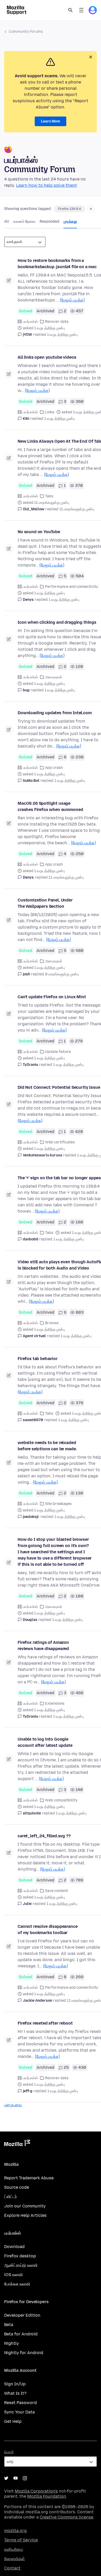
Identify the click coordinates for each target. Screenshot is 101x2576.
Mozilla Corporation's (36, 2491)
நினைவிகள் (15, 2559)
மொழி (9, 2452)
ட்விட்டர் (10, 2197)
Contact (12, 2568)
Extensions (55, 1704)
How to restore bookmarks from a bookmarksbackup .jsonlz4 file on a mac (57, 264)
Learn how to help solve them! (46, 185)
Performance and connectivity (72, 587)
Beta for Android (21, 2334)
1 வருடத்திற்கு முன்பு (62, 335)
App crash (54, 768)
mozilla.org (15, 2531)
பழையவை (13, 2105)
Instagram (25, 2478)
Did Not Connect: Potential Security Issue (59, 1087)
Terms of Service (21, 2540)
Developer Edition (22, 2315)
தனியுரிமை (14, 2549)
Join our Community (25, 2206)
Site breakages (58, 1504)
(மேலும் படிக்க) (72, 300)
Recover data (57, 322)
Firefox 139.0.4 (70, 209)
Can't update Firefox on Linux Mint (52, 997)
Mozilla (17, 2144)
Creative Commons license (66, 2517)
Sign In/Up (15, 2384)
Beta (9, 2325)
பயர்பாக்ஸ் (30, 322)
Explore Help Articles (25, 2215)
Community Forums (26, 32)
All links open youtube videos (47, 357)
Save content (56, 1891)
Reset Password (20, 2403)
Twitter (6, 2478)
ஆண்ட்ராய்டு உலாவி (21, 2265)
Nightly (12, 2343)
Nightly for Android (24, 2353)
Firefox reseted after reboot (45, 2023)
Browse (52, 1323)
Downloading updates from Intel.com (55, 713)
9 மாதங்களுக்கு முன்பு (62, 974)
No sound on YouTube (39, 532)
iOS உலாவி (13, 2275)
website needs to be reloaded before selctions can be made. (47, 1446)
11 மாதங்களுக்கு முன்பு (77, 509)
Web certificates (60, 1142)
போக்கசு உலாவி (17, 2284)
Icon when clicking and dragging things (57, 622)
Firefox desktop (20, 2256)
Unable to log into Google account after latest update (45, 1742)
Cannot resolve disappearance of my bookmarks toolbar (48, 1930)
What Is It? (15, 2393)
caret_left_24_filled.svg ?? (44, 1836)
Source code (17, 2187)
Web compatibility (61, 1800)
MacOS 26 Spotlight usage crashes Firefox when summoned (50, 806)
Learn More (51, 121)
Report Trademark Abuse (29, 2178)
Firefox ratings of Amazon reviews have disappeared (43, 1646)
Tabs (49, 496)
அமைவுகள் (54, 677)
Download (14, 2247)
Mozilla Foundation (47, 2496)
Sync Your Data (19, 2412)
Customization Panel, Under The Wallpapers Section (45, 903)
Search (70, 10)
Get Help (13, 2421)
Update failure (58, 1052)
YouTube (16, 2478)
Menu (81, 10)
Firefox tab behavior (38, 1359)
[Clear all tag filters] (91, 209)
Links (50, 412)
